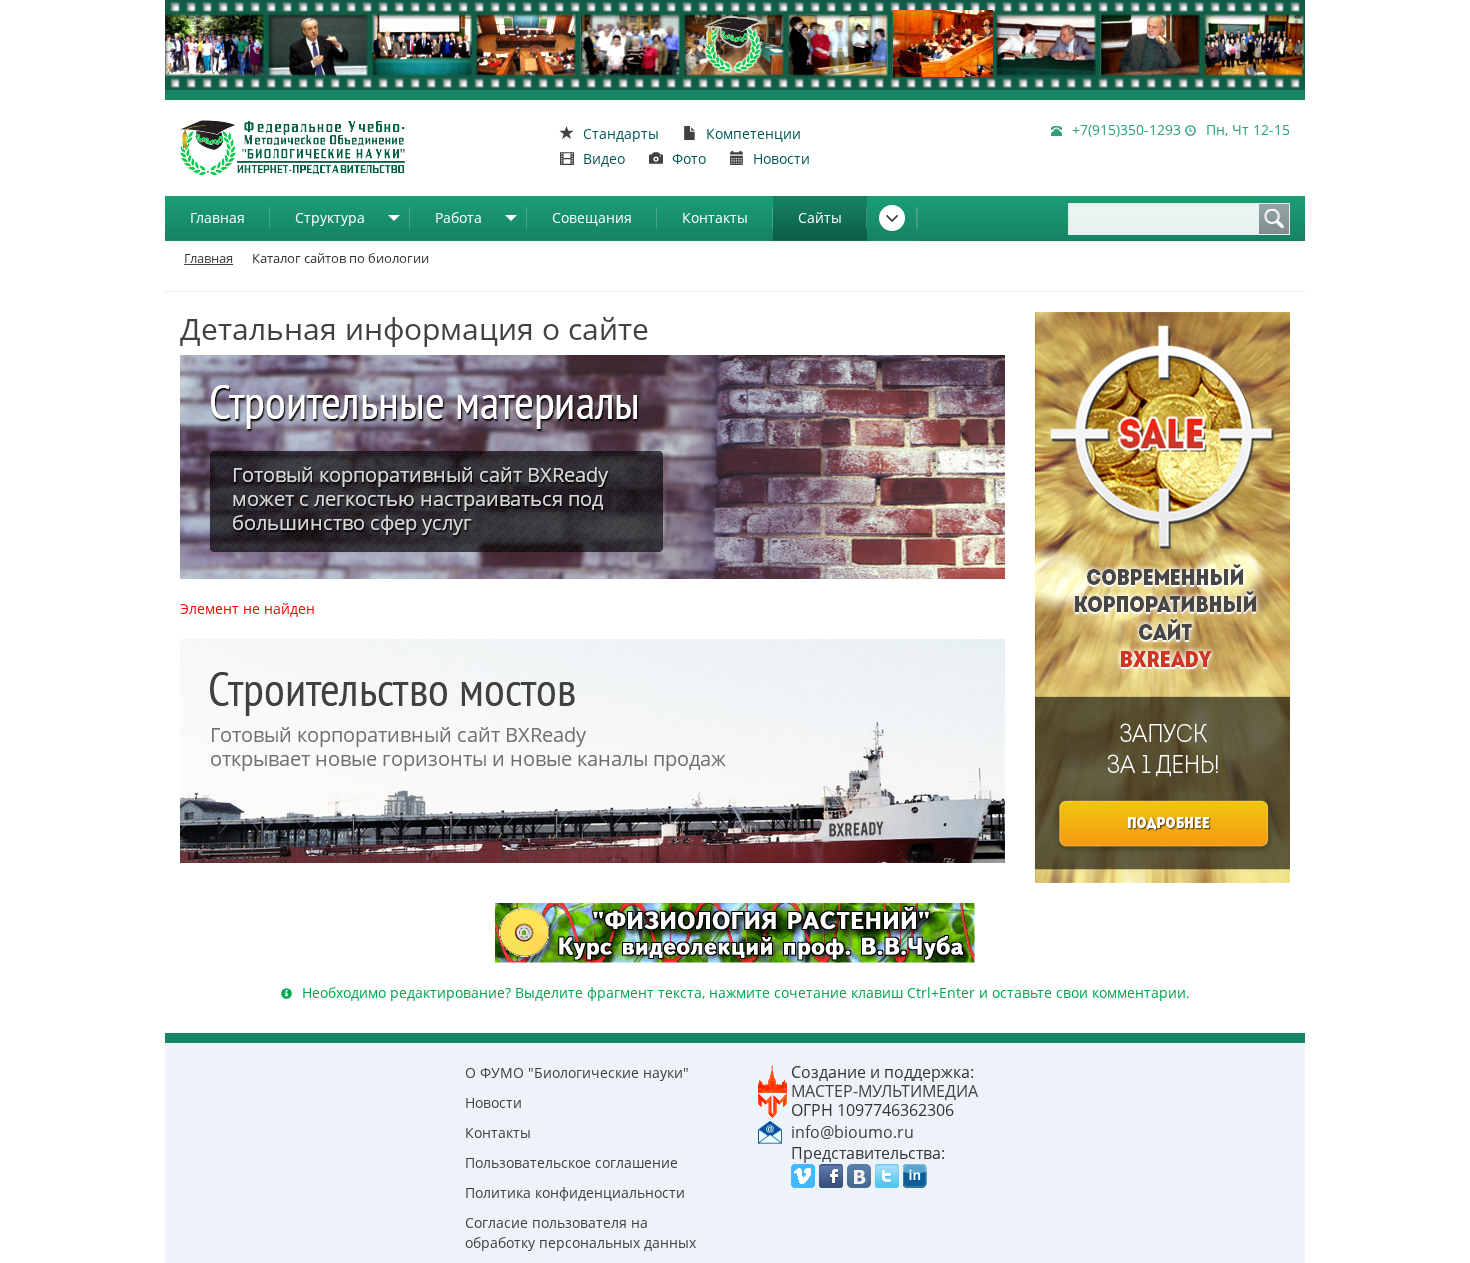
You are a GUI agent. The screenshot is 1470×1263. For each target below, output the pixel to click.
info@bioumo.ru (852, 1132)
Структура (330, 217)
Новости (493, 1102)
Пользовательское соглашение (571, 1162)
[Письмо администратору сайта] (770, 1131)
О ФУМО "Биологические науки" (577, 1072)
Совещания (592, 217)
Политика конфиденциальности (575, 1192)
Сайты (820, 217)
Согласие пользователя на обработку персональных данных (580, 1232)
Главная (217, 217)
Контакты (715, 217)
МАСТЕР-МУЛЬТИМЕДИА (884, 1091)
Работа (458, 217)
